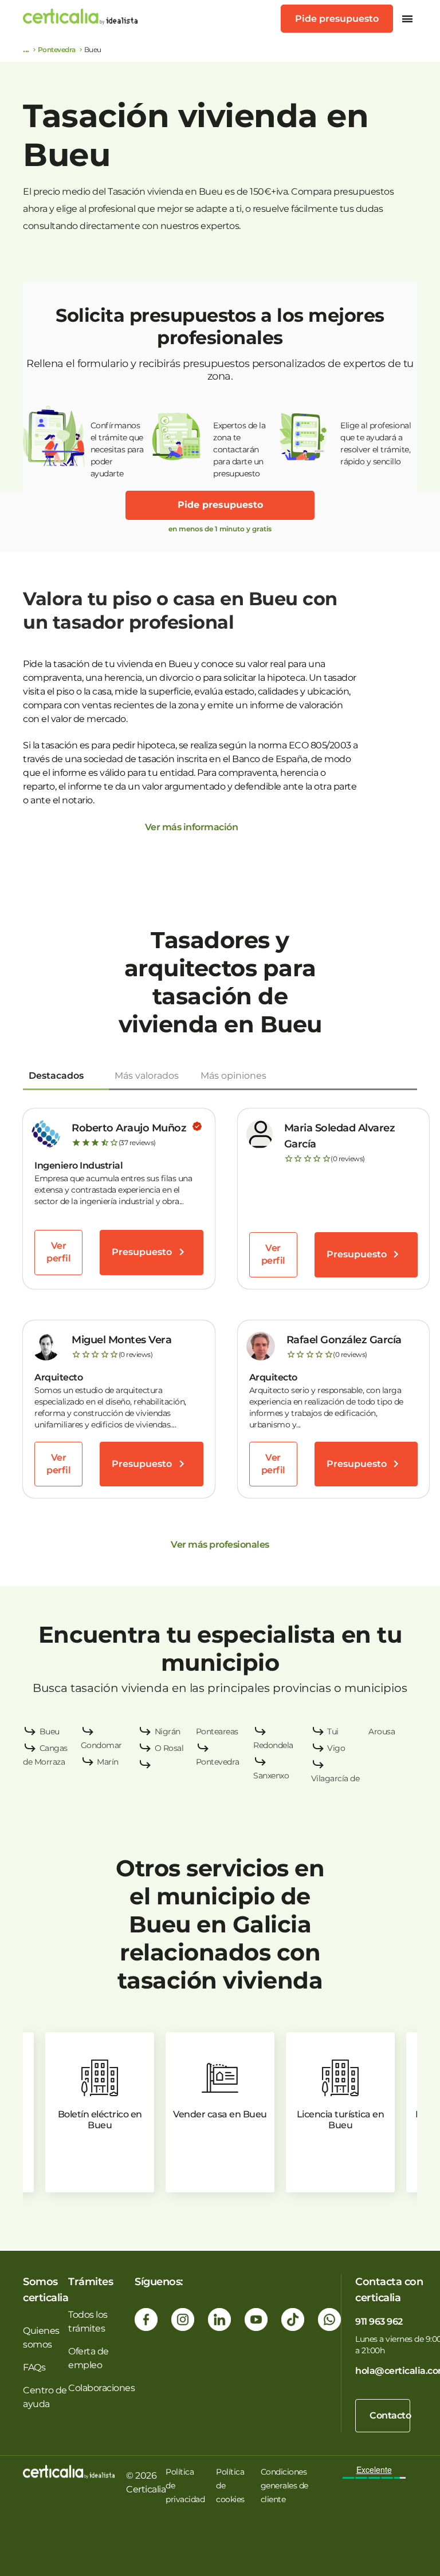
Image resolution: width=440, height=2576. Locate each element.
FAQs (34, 2367)
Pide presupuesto (337, 19)
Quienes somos (41, 2338)
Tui (333, 1731)
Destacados (56, 1076)
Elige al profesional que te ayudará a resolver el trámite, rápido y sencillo (376, 443)
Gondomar (101, 1745)
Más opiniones (233, 1076)
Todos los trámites (88, 2321)
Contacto (390, 2415)
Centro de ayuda (45, 2397)
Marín (108, 1762)
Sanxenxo (271, 1776)
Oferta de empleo (89, 2358)
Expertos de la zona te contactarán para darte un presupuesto (239, 444)
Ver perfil (58, 1252)
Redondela (273, 1745)
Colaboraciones (101, 2388)
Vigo (336, 1748)
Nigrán (168, 1731)
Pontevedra (57, 50)
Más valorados (147, 1076)
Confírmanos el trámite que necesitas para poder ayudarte (117, 444)
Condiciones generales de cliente (284, 2486)
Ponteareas (217, 1731)
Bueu (50, 1731)
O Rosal (169, 1748)
